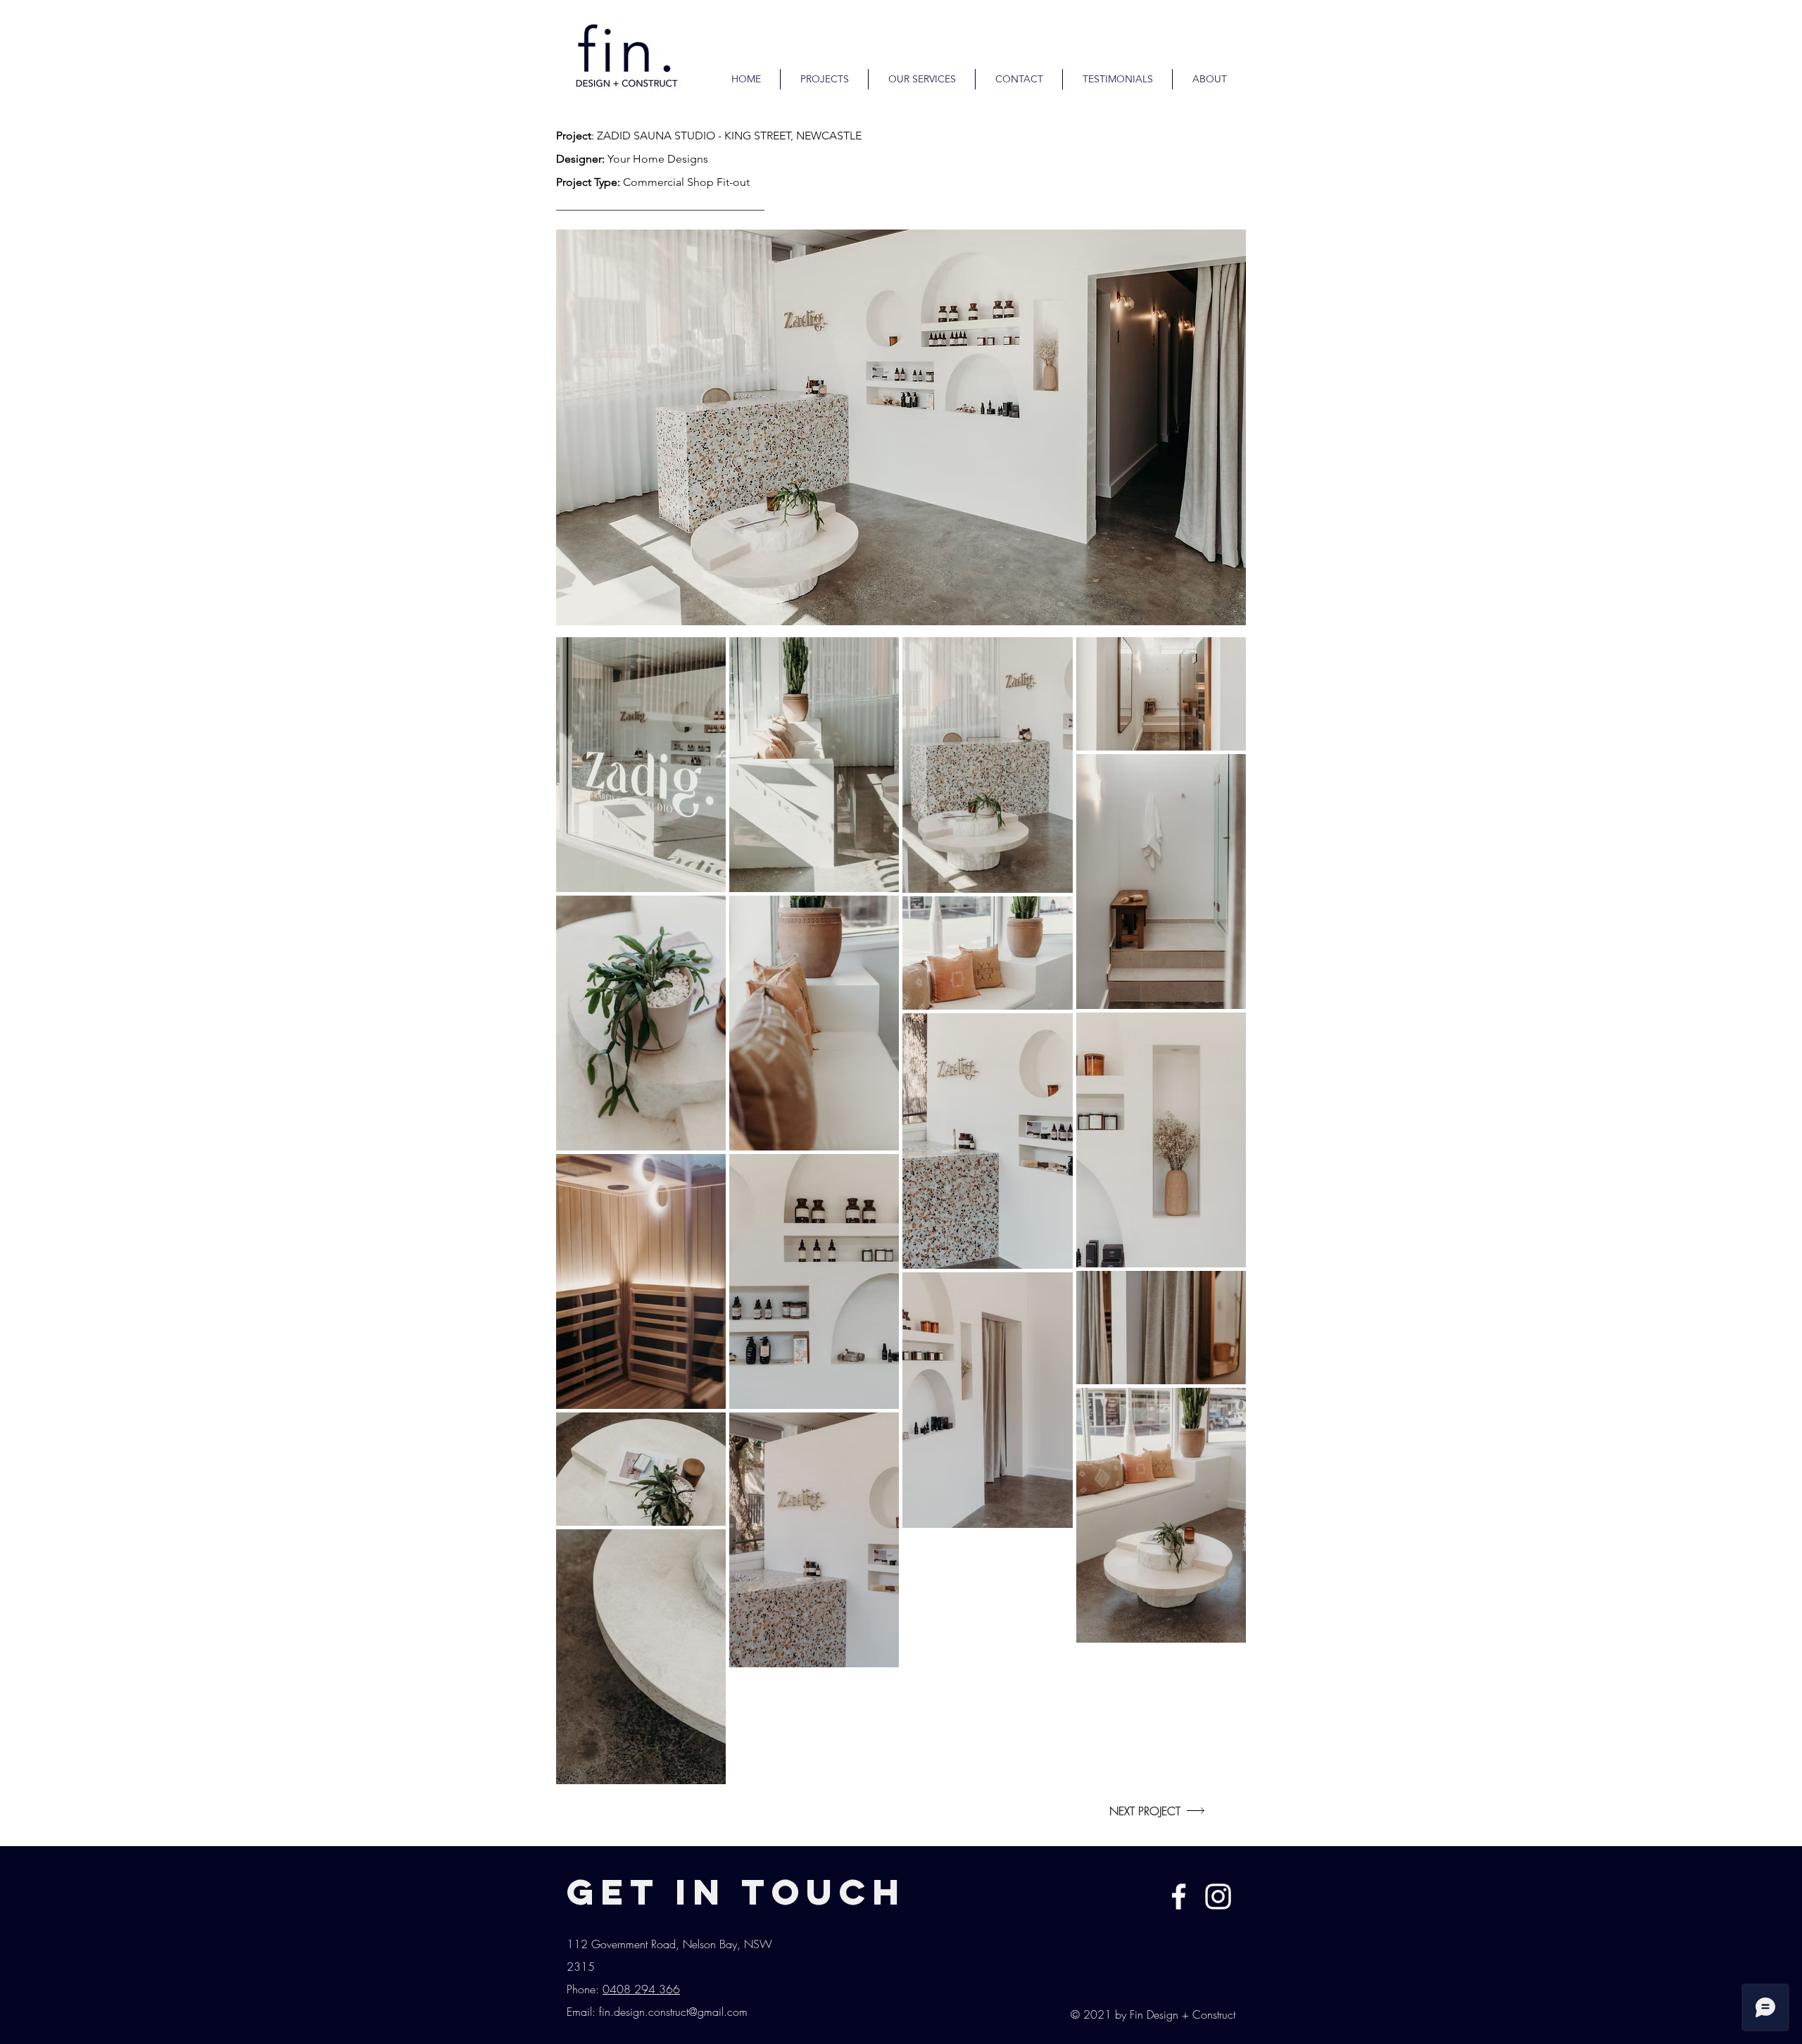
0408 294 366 (641, 1989)
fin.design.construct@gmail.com (673, 2012)
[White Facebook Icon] (1179, 1896)
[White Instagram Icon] (1218, 1896)
